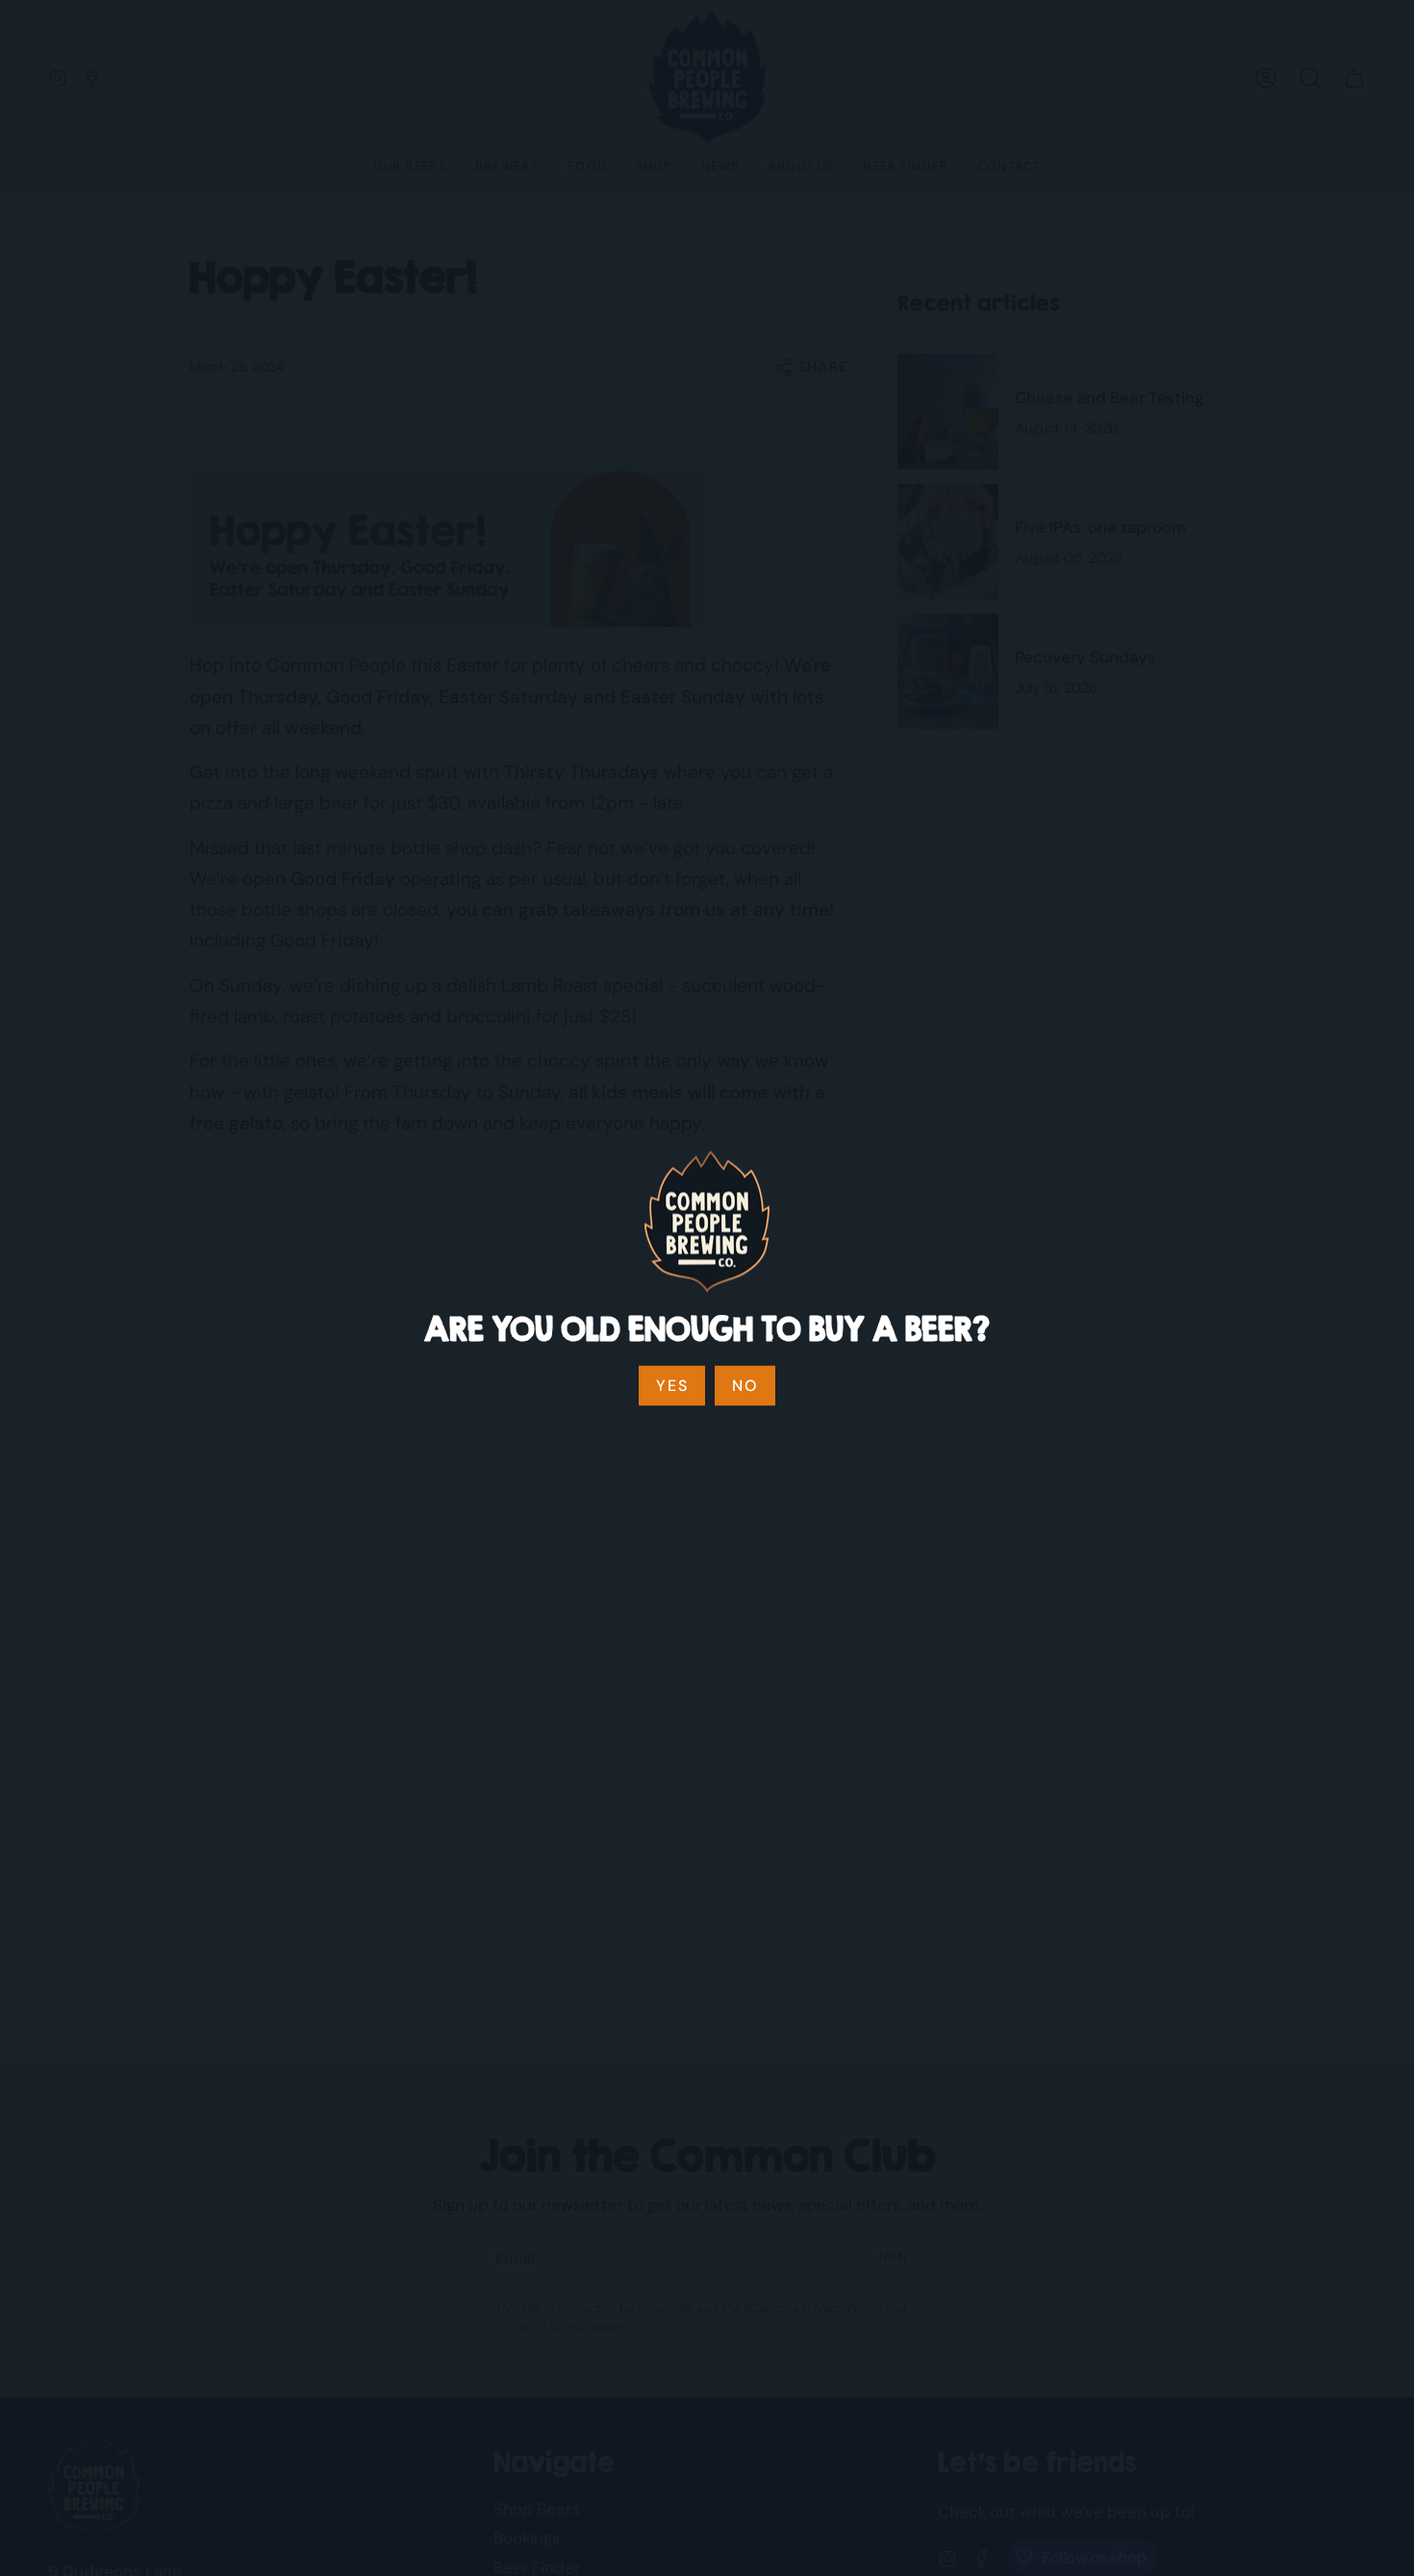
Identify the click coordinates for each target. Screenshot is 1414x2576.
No (745, 1386)
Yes (672, 1386)
